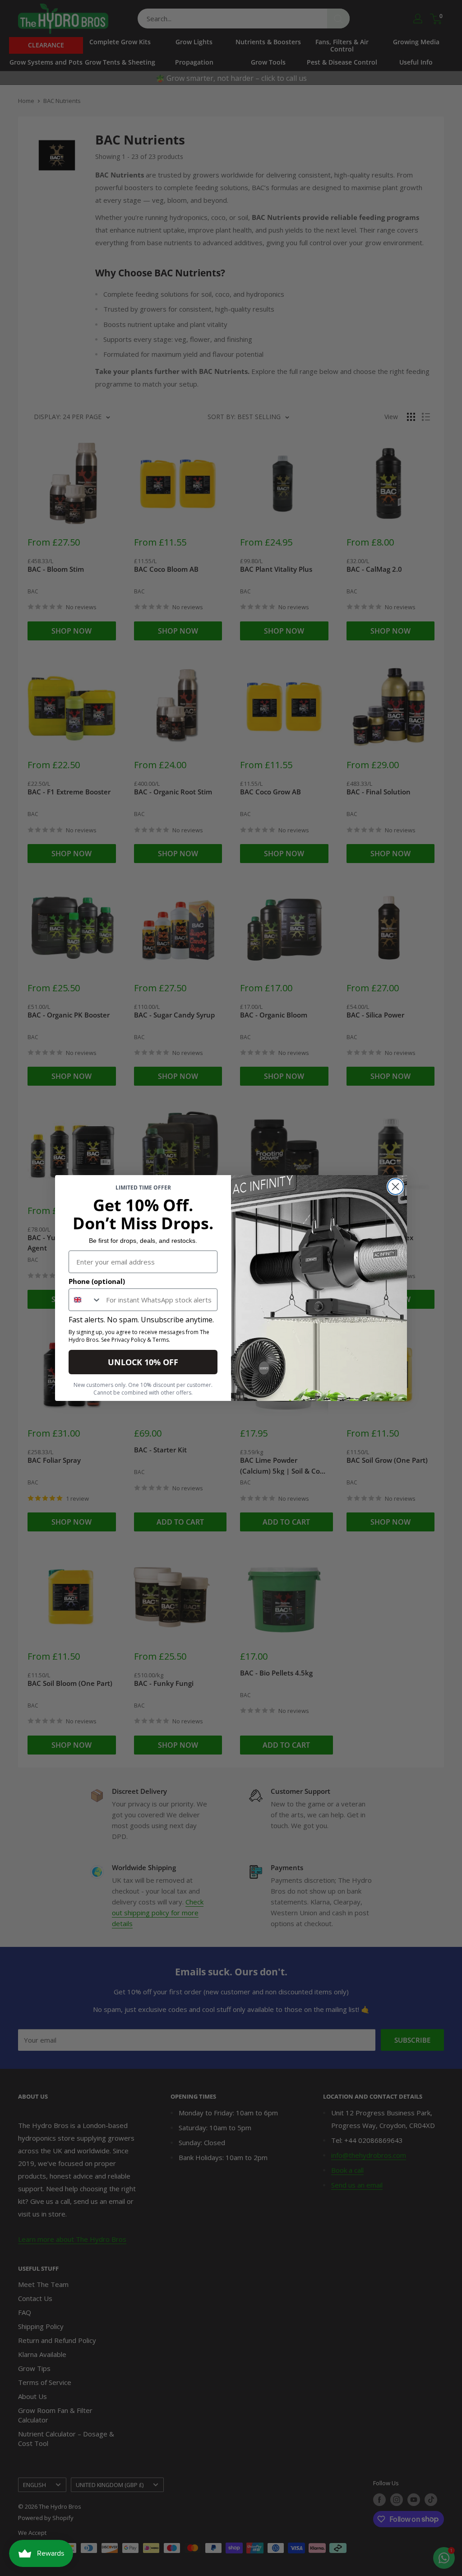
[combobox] (85, 1300)
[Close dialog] (395, 1187)
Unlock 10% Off (143, 1362)
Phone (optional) (97, 1281)
